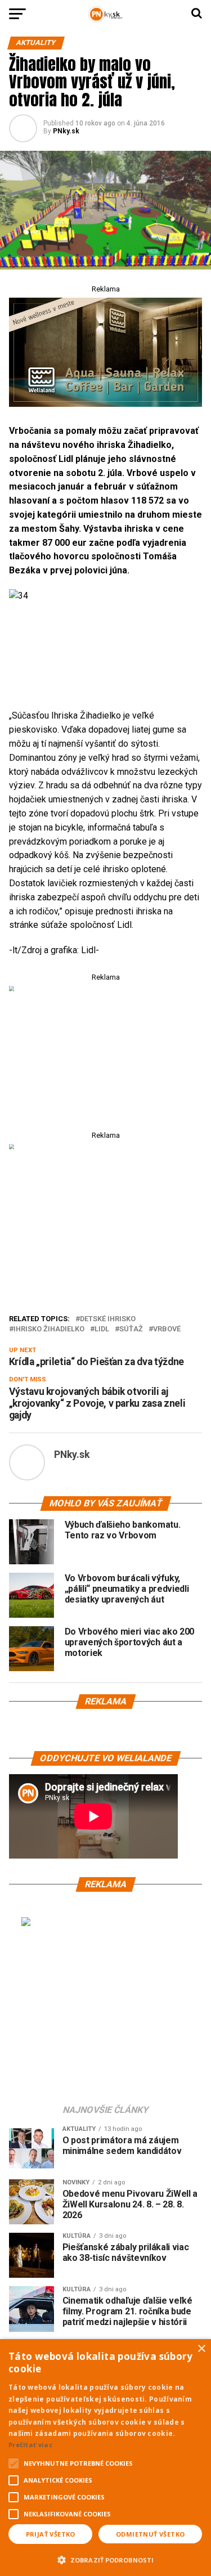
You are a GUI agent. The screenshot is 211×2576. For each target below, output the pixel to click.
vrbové (167, 1329)
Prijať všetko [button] (51, 2534)
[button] (105, 2559)
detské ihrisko (108, 1319)
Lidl (102, 1329)
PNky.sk (66, 131)
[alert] (105, 2458)
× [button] (201, 2349)
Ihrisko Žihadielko (49, 1329)
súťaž (131, 1329)
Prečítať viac (30, 2445)
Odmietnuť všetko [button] (150, 2534)
